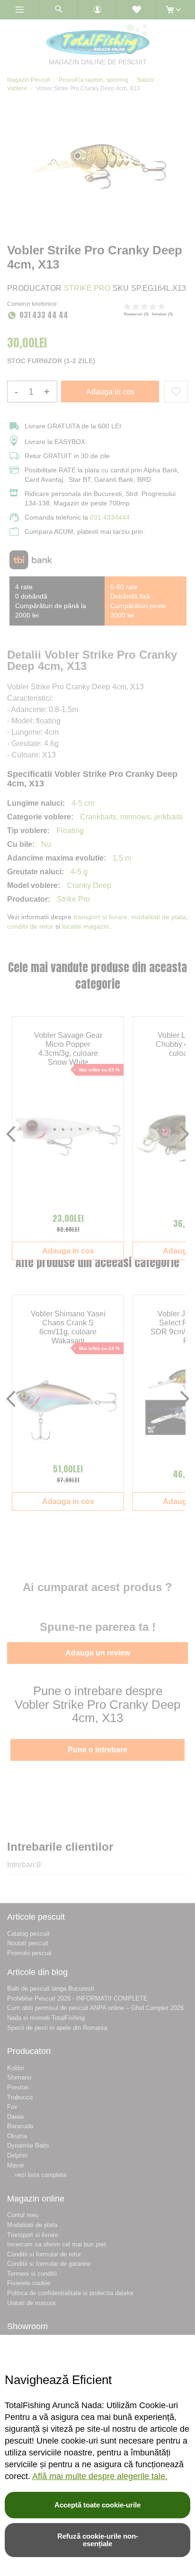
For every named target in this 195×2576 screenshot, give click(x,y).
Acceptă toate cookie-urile (97, 2505)
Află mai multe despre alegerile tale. (100, 2476)
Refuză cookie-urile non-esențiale (98, 2540)
